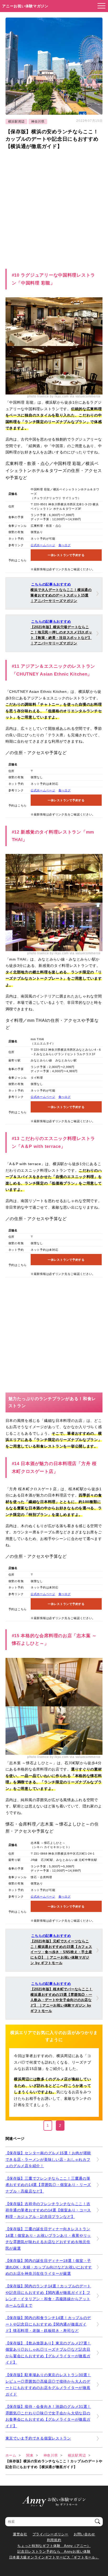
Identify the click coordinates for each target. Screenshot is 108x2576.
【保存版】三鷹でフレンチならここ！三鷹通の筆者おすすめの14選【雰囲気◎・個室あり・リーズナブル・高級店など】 (48, 2185)
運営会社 (20, 2534)
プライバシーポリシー (50, 2534)
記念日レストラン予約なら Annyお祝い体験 (54, 2552)
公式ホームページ (43, 545)
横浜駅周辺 (17, 122)
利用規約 (54, 2540)
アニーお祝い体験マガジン (25, 6)
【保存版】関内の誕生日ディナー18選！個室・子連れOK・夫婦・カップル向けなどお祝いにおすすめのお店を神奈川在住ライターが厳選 (49, 2267)
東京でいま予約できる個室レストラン (38, 2438)
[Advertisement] (54, 207)
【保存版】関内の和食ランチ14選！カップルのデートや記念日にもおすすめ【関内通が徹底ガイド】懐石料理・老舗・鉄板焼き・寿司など (48, 2324)
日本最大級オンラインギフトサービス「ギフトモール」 (54, 2557)
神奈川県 (38, 122)
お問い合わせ (84, 2534)
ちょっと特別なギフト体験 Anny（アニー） (54, 2546)
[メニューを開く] (100, 6)
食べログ (65, 545)
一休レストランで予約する (66, 555)
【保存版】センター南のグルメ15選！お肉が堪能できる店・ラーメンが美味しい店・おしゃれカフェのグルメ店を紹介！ (48, 2159)
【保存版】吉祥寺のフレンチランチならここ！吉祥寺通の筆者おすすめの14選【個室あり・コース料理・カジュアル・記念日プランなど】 (48, 2210)
